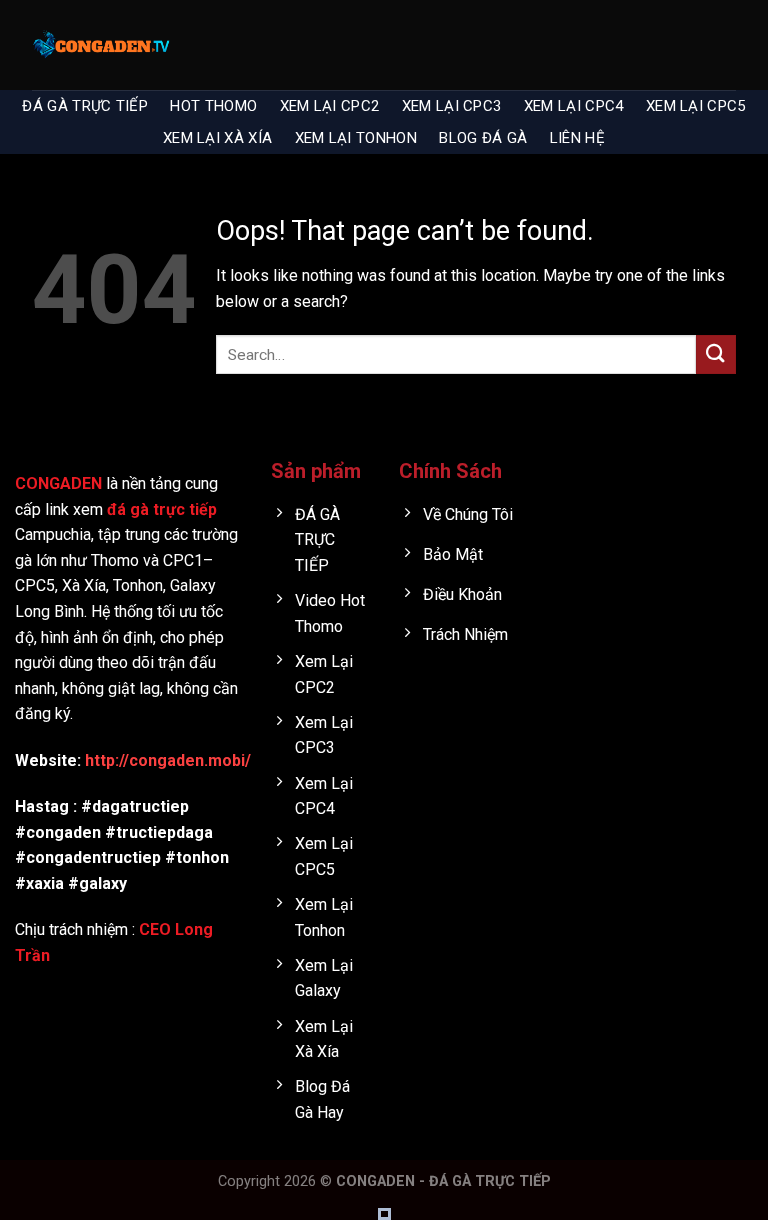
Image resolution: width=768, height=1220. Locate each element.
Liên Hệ (577, 138)
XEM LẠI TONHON (356, 138)
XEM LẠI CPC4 (574, 106)
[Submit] (716, 354)
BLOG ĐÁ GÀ (483, 138)
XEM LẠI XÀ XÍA (217, 138)
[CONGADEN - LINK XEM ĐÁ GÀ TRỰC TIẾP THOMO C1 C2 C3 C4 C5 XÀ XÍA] (102, 44)
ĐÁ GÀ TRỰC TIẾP (85, 106)
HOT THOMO (213, 106)
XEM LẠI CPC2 (330, 106)
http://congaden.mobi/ (168, 760)
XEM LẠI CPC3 (452, 106)
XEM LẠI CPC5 (696, 106)
